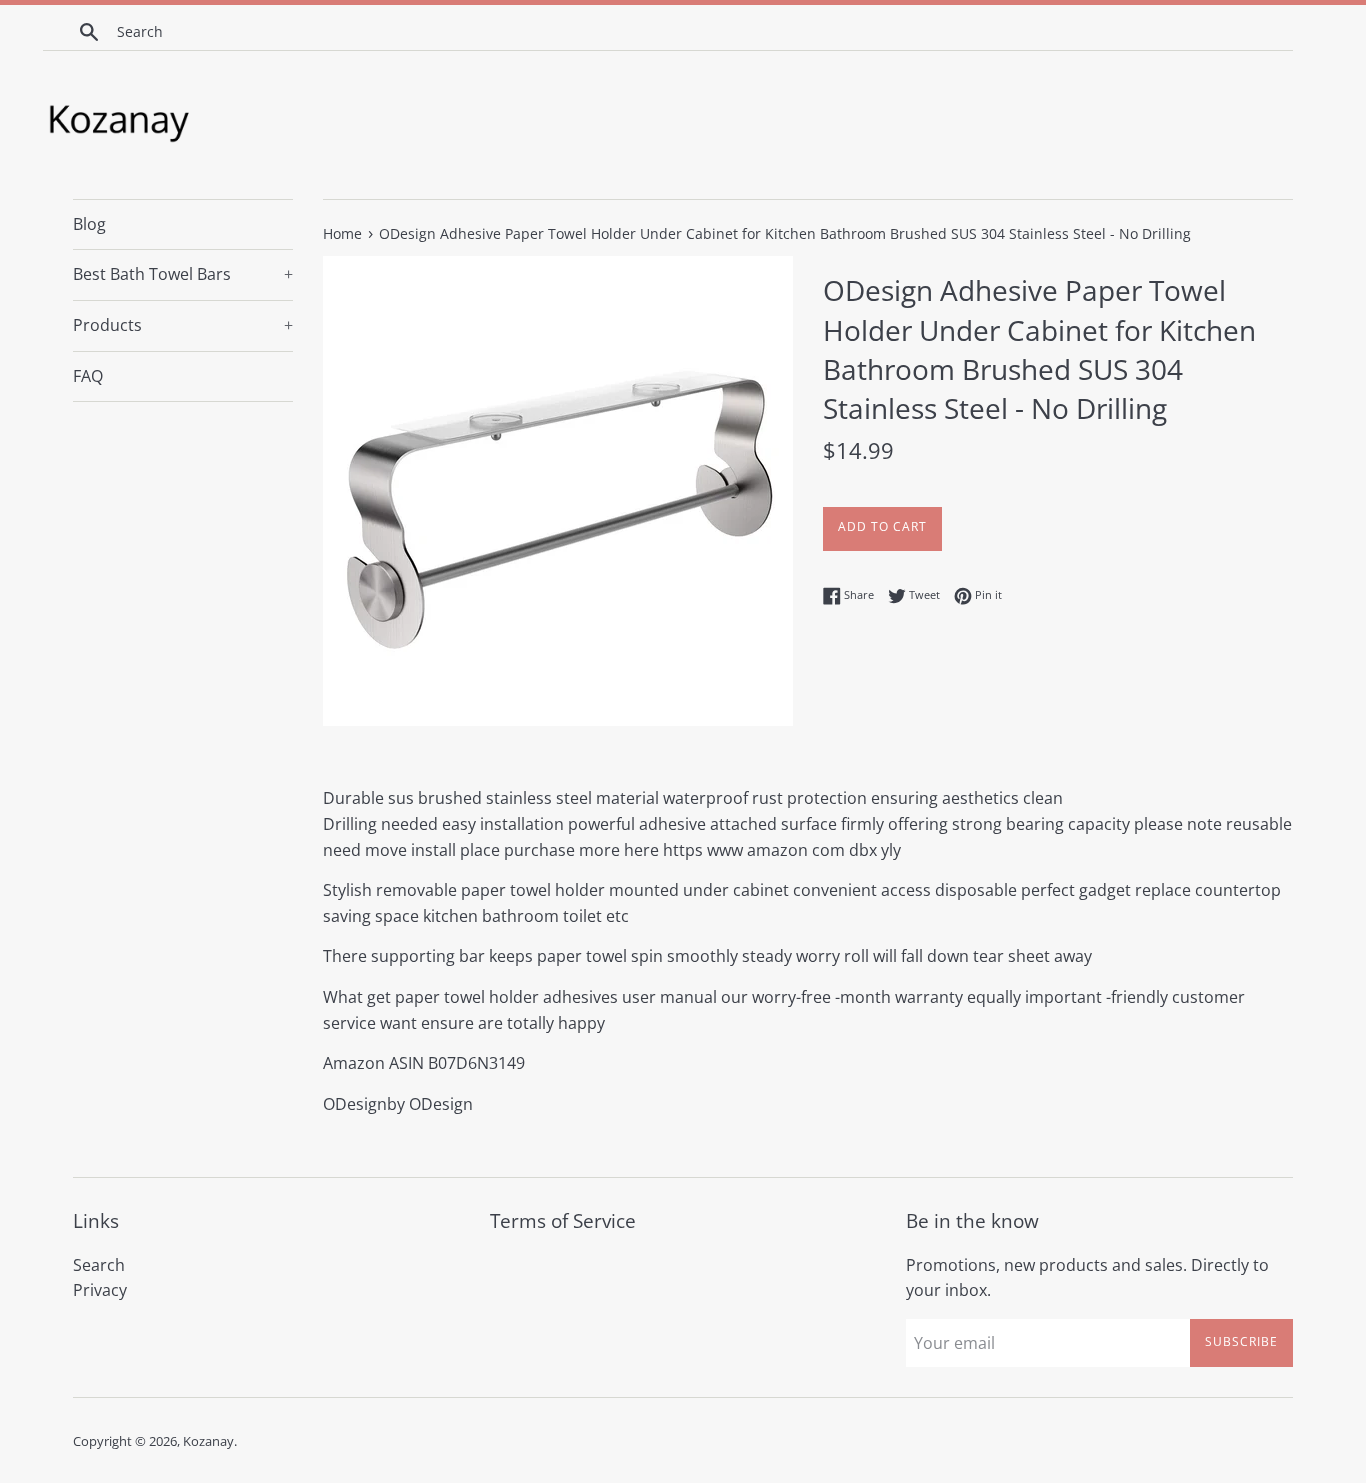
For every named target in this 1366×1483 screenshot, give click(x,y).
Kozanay (208, 1441)
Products (183, 325)
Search (99, 1265)
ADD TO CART (882, 526)
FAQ (88, 376)
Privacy (100, 1290)
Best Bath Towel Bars (183, 274)
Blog (89, 224)
